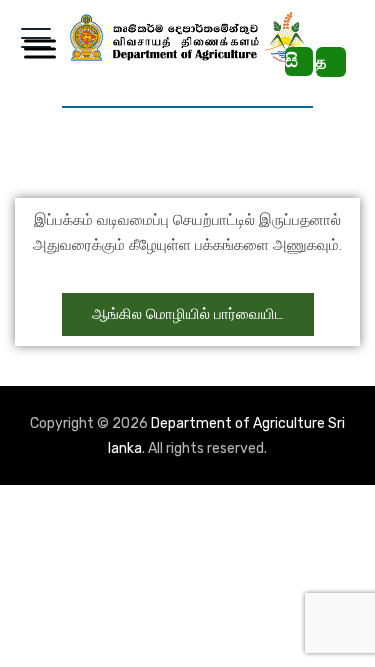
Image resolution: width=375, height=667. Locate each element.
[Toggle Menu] (36, 48)
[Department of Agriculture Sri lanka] (188, 37)
